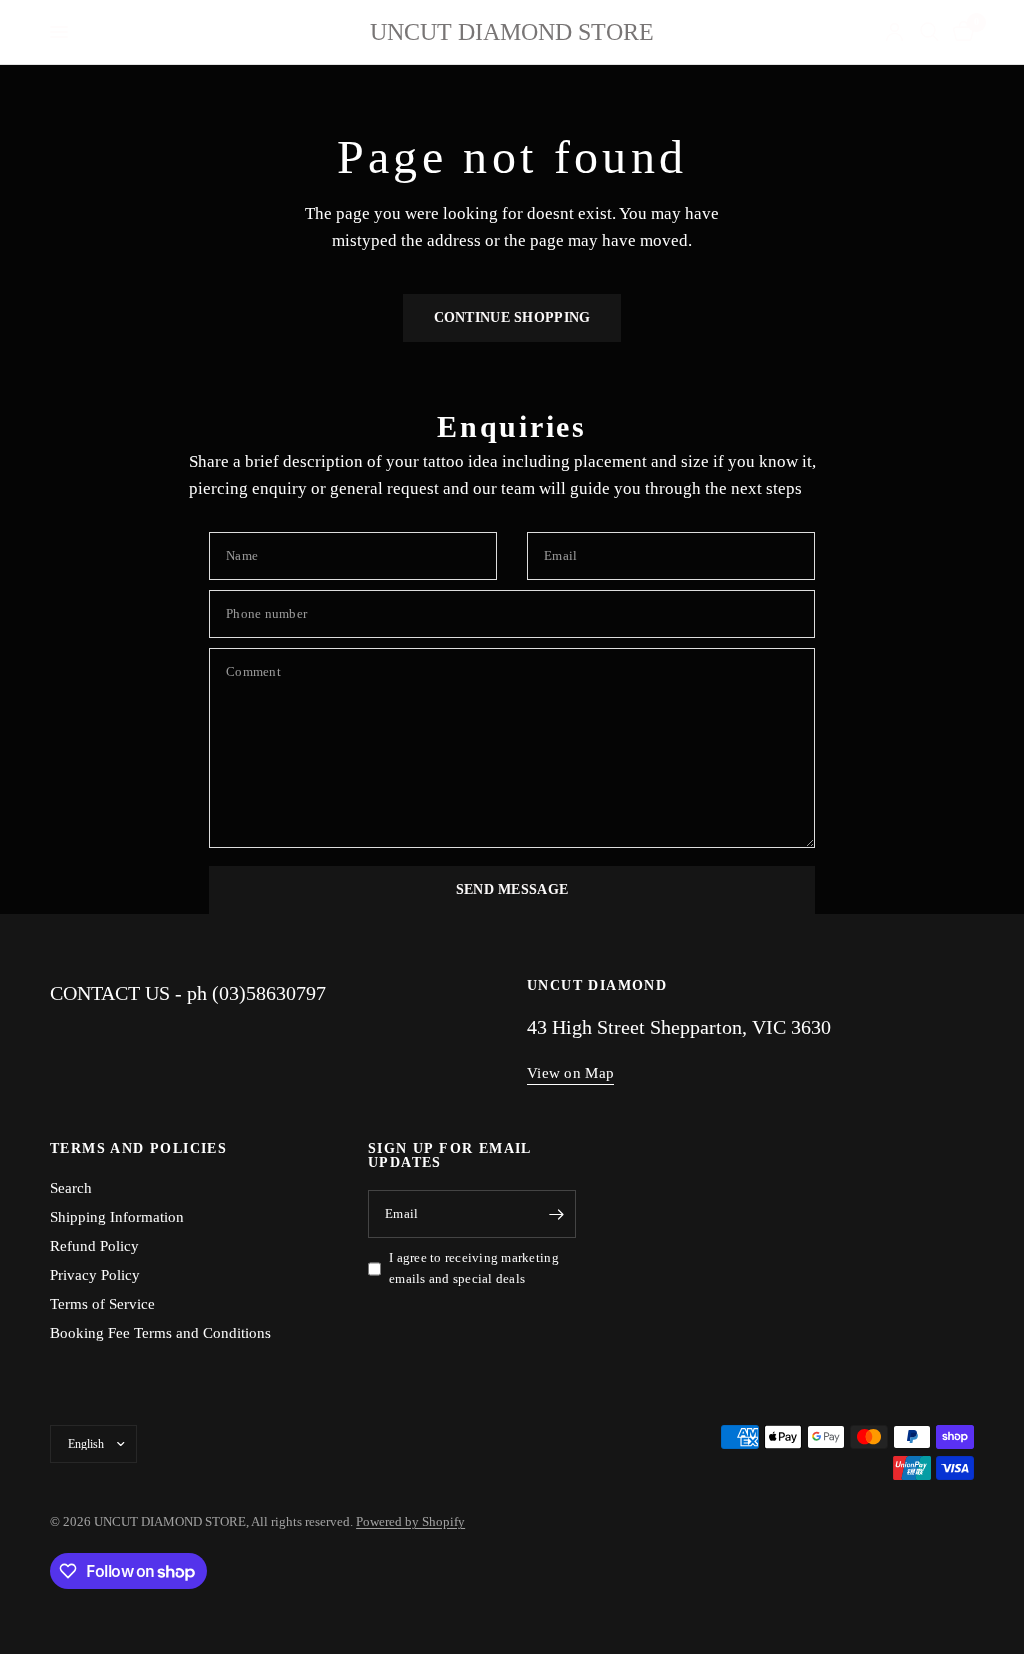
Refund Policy (94, 1246)
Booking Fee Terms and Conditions (160, 1333)
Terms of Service (102, 1304)
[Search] (929, 32)
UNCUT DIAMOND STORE (512, 32)
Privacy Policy (95, 1275)
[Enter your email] (556, 1214)
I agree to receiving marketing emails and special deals (474, 1268)
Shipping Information (117, 1217)
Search (71, 1188)
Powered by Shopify (410, 1521)
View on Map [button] (570, 1073)
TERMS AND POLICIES (138, 1149)
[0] (960, 32)
